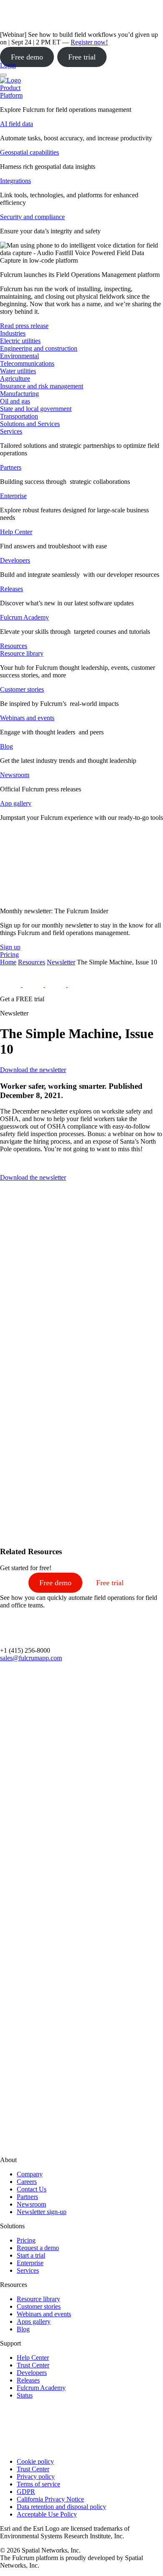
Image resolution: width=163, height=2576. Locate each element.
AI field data (17, 124)
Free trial (82, 57)
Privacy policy (36, 2477)
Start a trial (31, 2255)
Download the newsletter (33, 1070)
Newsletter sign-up (42, 2212)
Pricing (26, 2240)
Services (11, 431)
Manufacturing (19, 394)
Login (8, 65)
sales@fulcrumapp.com (31, 1658)
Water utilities (18, 371)
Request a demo (38, 2248)
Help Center (16, 532)
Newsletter (61, 962)
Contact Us (32, 2189)
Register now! (89, 42)
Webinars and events (27, 718)
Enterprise (13, 496)
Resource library (22, 653)
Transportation (19, 416)
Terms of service (38, 2484)
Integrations (15, 181)
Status (25, 2395)
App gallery (16, 803)
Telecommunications (27, 363)
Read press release (24, 326)
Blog (6, 746)
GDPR (26, 2492)
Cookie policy (35, 2461)
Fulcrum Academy (24, 617)
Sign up (10, 947)
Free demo (27, 57)
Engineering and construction (39, 348)
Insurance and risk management (42, 386)
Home (8, 962)
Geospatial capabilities (29, 152)
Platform (11, 95)
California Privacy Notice (50, 2499)
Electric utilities (20, 341)
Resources (32, 962)
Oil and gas (15, 401)
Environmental (19, 356)
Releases (11, 589)
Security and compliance (32, 217)
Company (30, 2174)
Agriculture (15, 379)
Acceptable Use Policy (47, 2514)
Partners (11, 467)
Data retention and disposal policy (61, 2507)
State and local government (36, 409)
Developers (15, 560)
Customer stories (22, 689)
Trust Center (33, 2365)
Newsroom (15, 775)
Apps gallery (34, 2322)
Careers (27, 2182)
